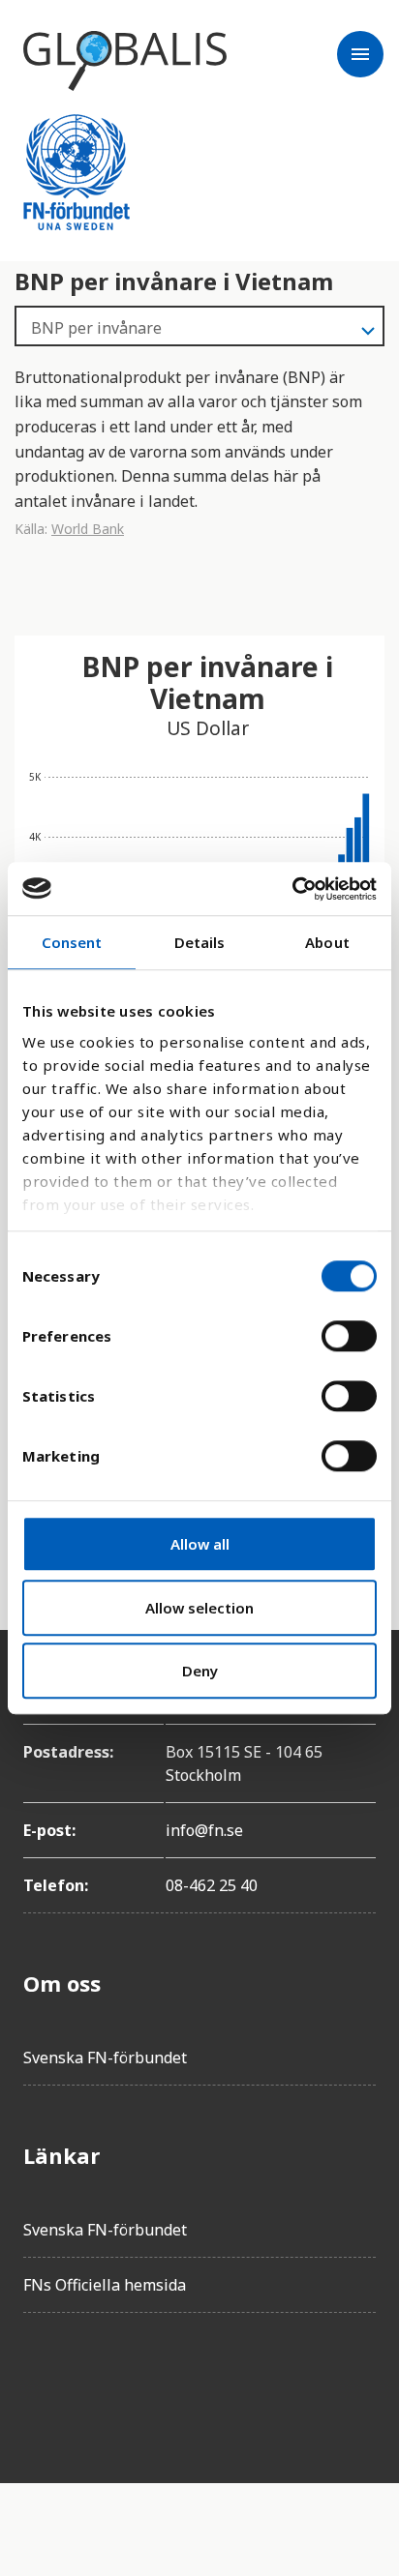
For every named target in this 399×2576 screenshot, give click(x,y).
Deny (200, 1671)
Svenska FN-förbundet (105, 2058)
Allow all (200, 1544)
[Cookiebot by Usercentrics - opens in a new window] (292, 889)
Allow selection (199, 1608)
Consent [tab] (72, 942)
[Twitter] (93, 2383)
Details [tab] (200, 942)
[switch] (349, 1336)
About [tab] (327, 942)
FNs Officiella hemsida (105, 2285)
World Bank (88, 529)
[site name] (125, 61)
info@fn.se (204, 1830)
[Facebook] (39, 2383)
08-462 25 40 (212, 1885)
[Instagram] (147, 2383)
